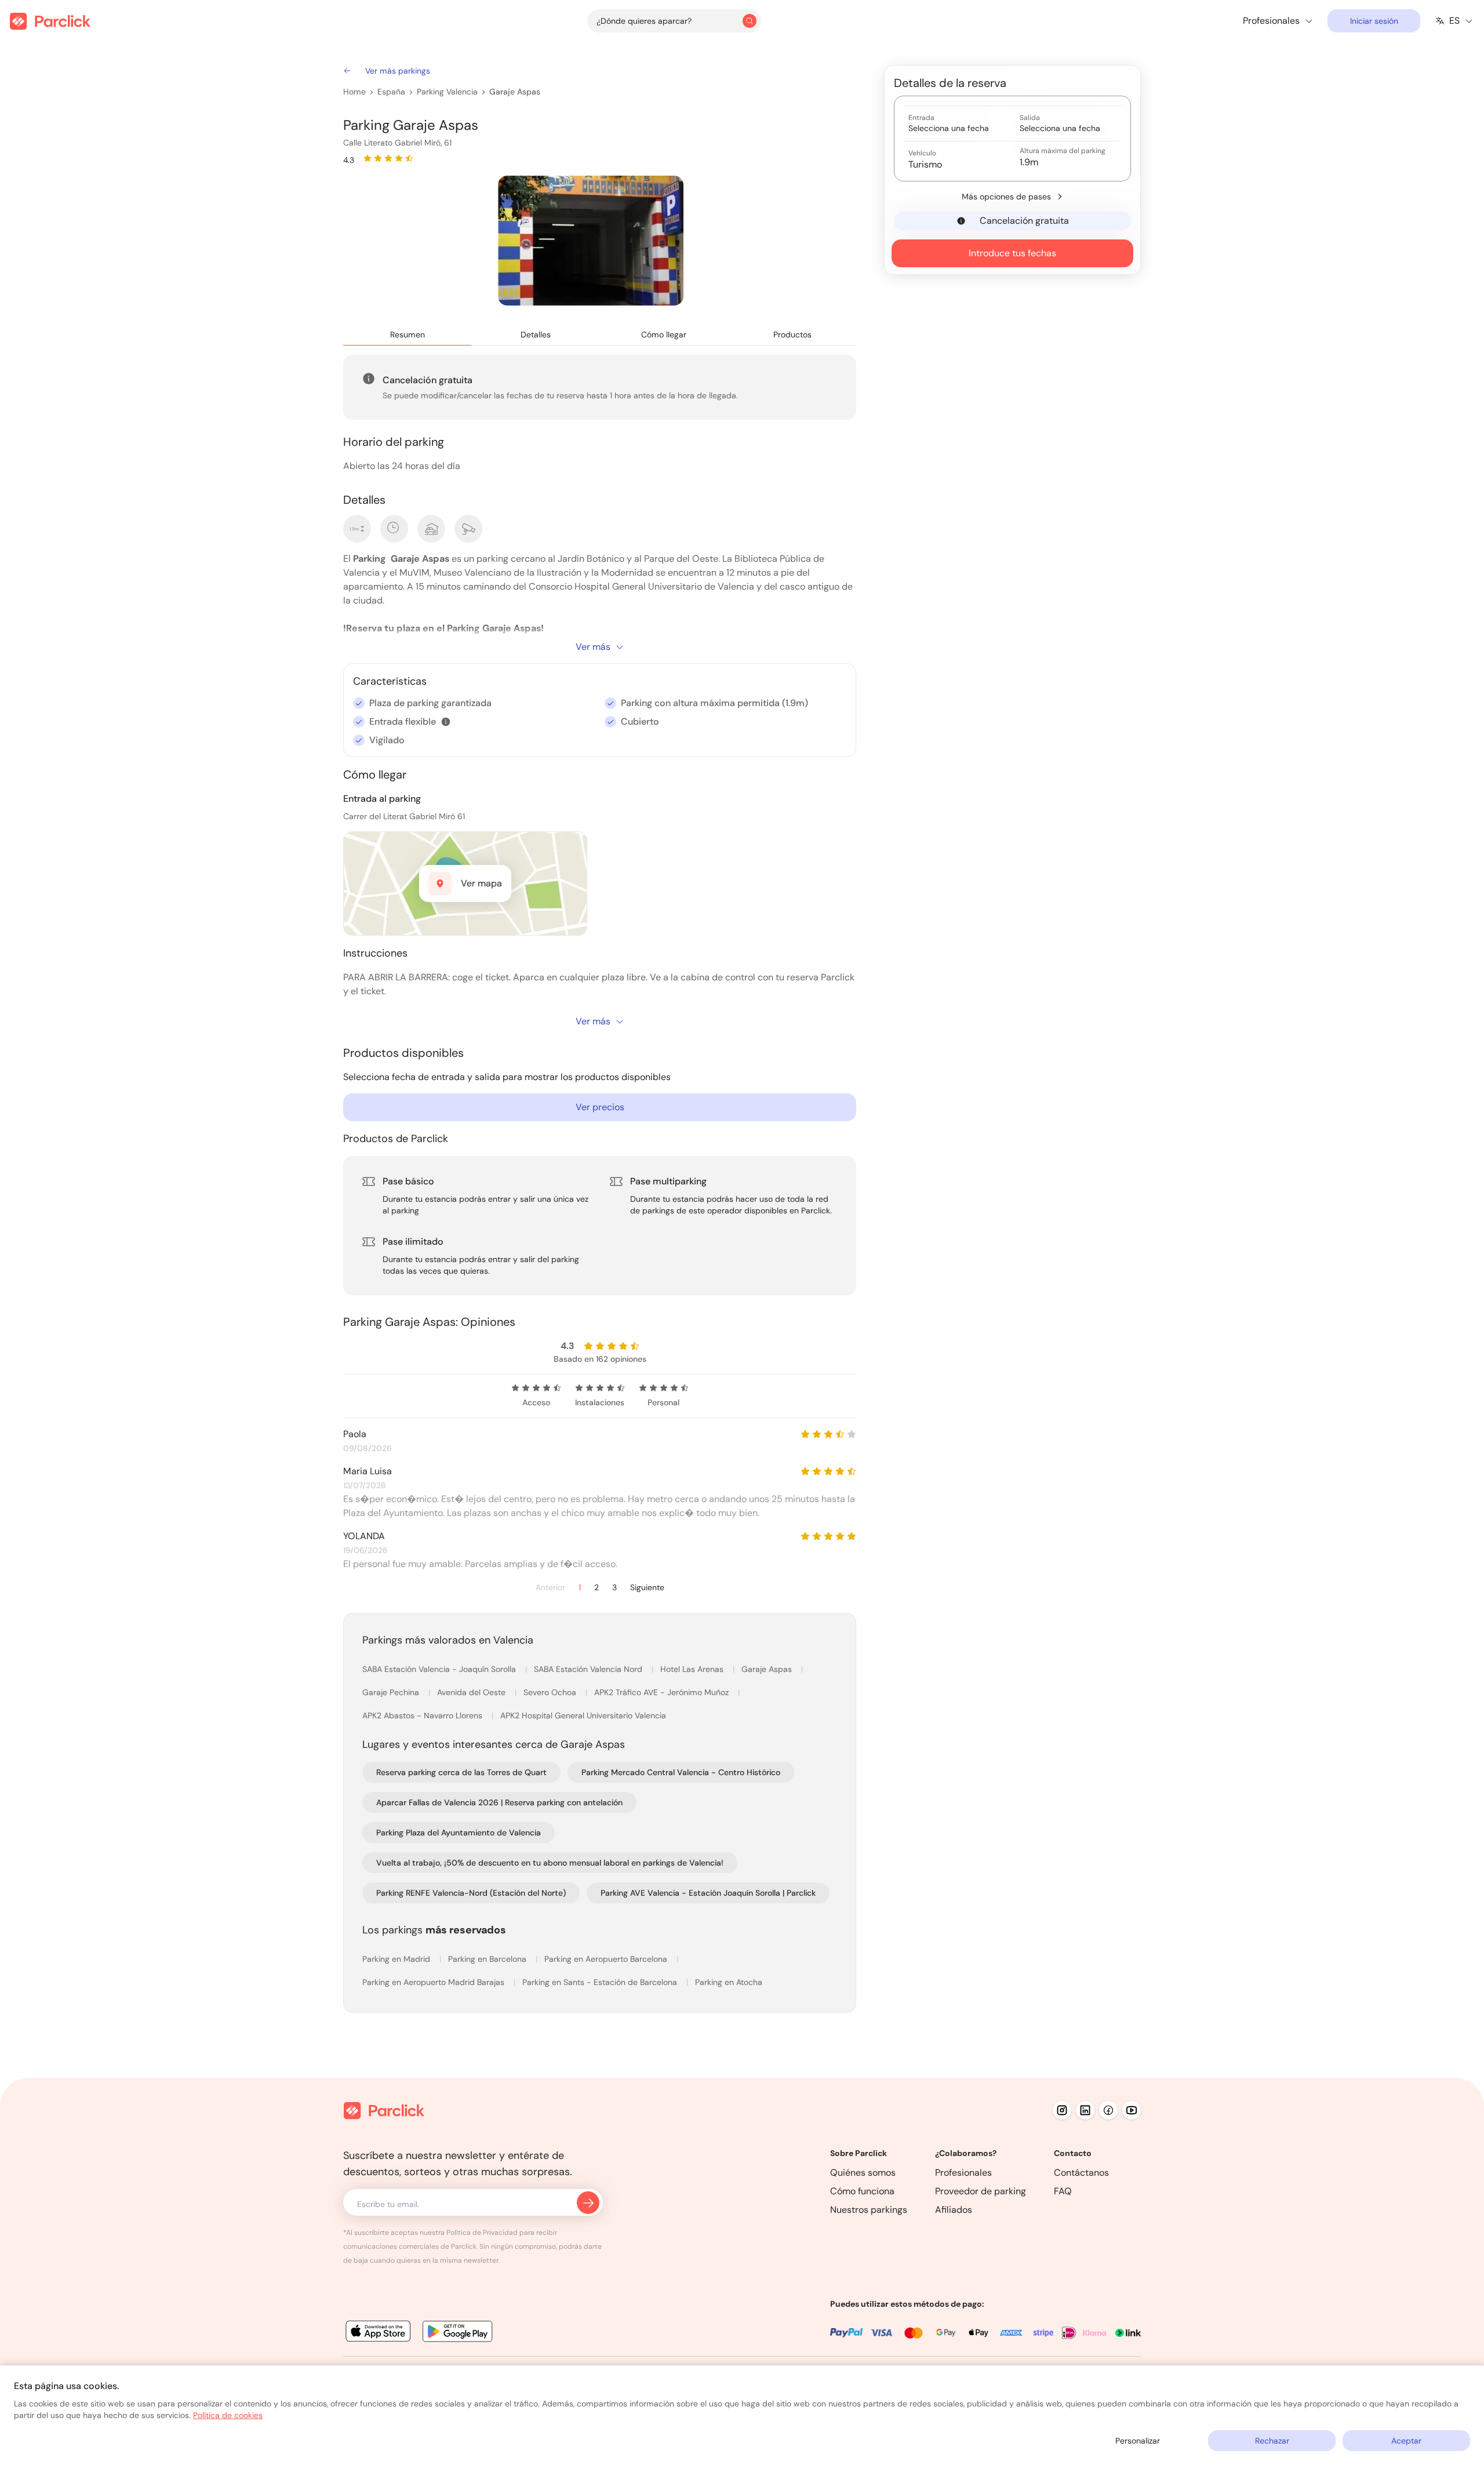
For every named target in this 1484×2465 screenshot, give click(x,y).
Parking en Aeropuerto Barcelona (607, 1959)
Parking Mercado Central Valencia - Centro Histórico (681, 1772)
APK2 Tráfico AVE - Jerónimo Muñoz (663, 1692)
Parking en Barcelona (488, 1959)
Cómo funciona (862, 2191)
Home (354, 92)
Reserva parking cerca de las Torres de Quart (461, 1772)
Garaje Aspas (515, 92)
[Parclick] (50, 21)
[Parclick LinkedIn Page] (1085, 2110)
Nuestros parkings (869, 2210)
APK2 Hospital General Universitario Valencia (583, 1715)
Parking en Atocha (729, 1982)
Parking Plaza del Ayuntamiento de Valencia (459, 1833)
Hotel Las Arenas (693, 1669)
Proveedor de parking (981, 2191)
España (391, 92)
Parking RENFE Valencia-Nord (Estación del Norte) (471, 1893)
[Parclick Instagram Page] (1062, 2110)
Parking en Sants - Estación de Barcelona (601, 1982)
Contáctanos (1081, 2173)
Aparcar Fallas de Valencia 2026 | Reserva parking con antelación (499, 1802)
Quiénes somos (863, 2173)
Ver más (593, 647)
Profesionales (963, 2173)
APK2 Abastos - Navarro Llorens (423, 1715)
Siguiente (647, 1588)
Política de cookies (228, 2415)
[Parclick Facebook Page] (1108, 2110)
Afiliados (954, 2210)
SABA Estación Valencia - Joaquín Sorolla (440, 1669)
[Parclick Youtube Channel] (1132, 2110)
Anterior (550, 1588)
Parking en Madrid (397, 1959)
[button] (446, 722)
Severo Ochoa (551, 1692)
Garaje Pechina (392, 1692)
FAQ (1063, 2191)
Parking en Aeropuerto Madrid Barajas (434, 1982)
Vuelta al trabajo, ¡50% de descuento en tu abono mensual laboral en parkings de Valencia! (550, 1863)
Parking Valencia (447, 92)
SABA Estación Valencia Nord (589, 1669)
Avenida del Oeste (472, 1692)
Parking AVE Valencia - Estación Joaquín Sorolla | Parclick (708, 1893)
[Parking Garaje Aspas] (591, 241)
